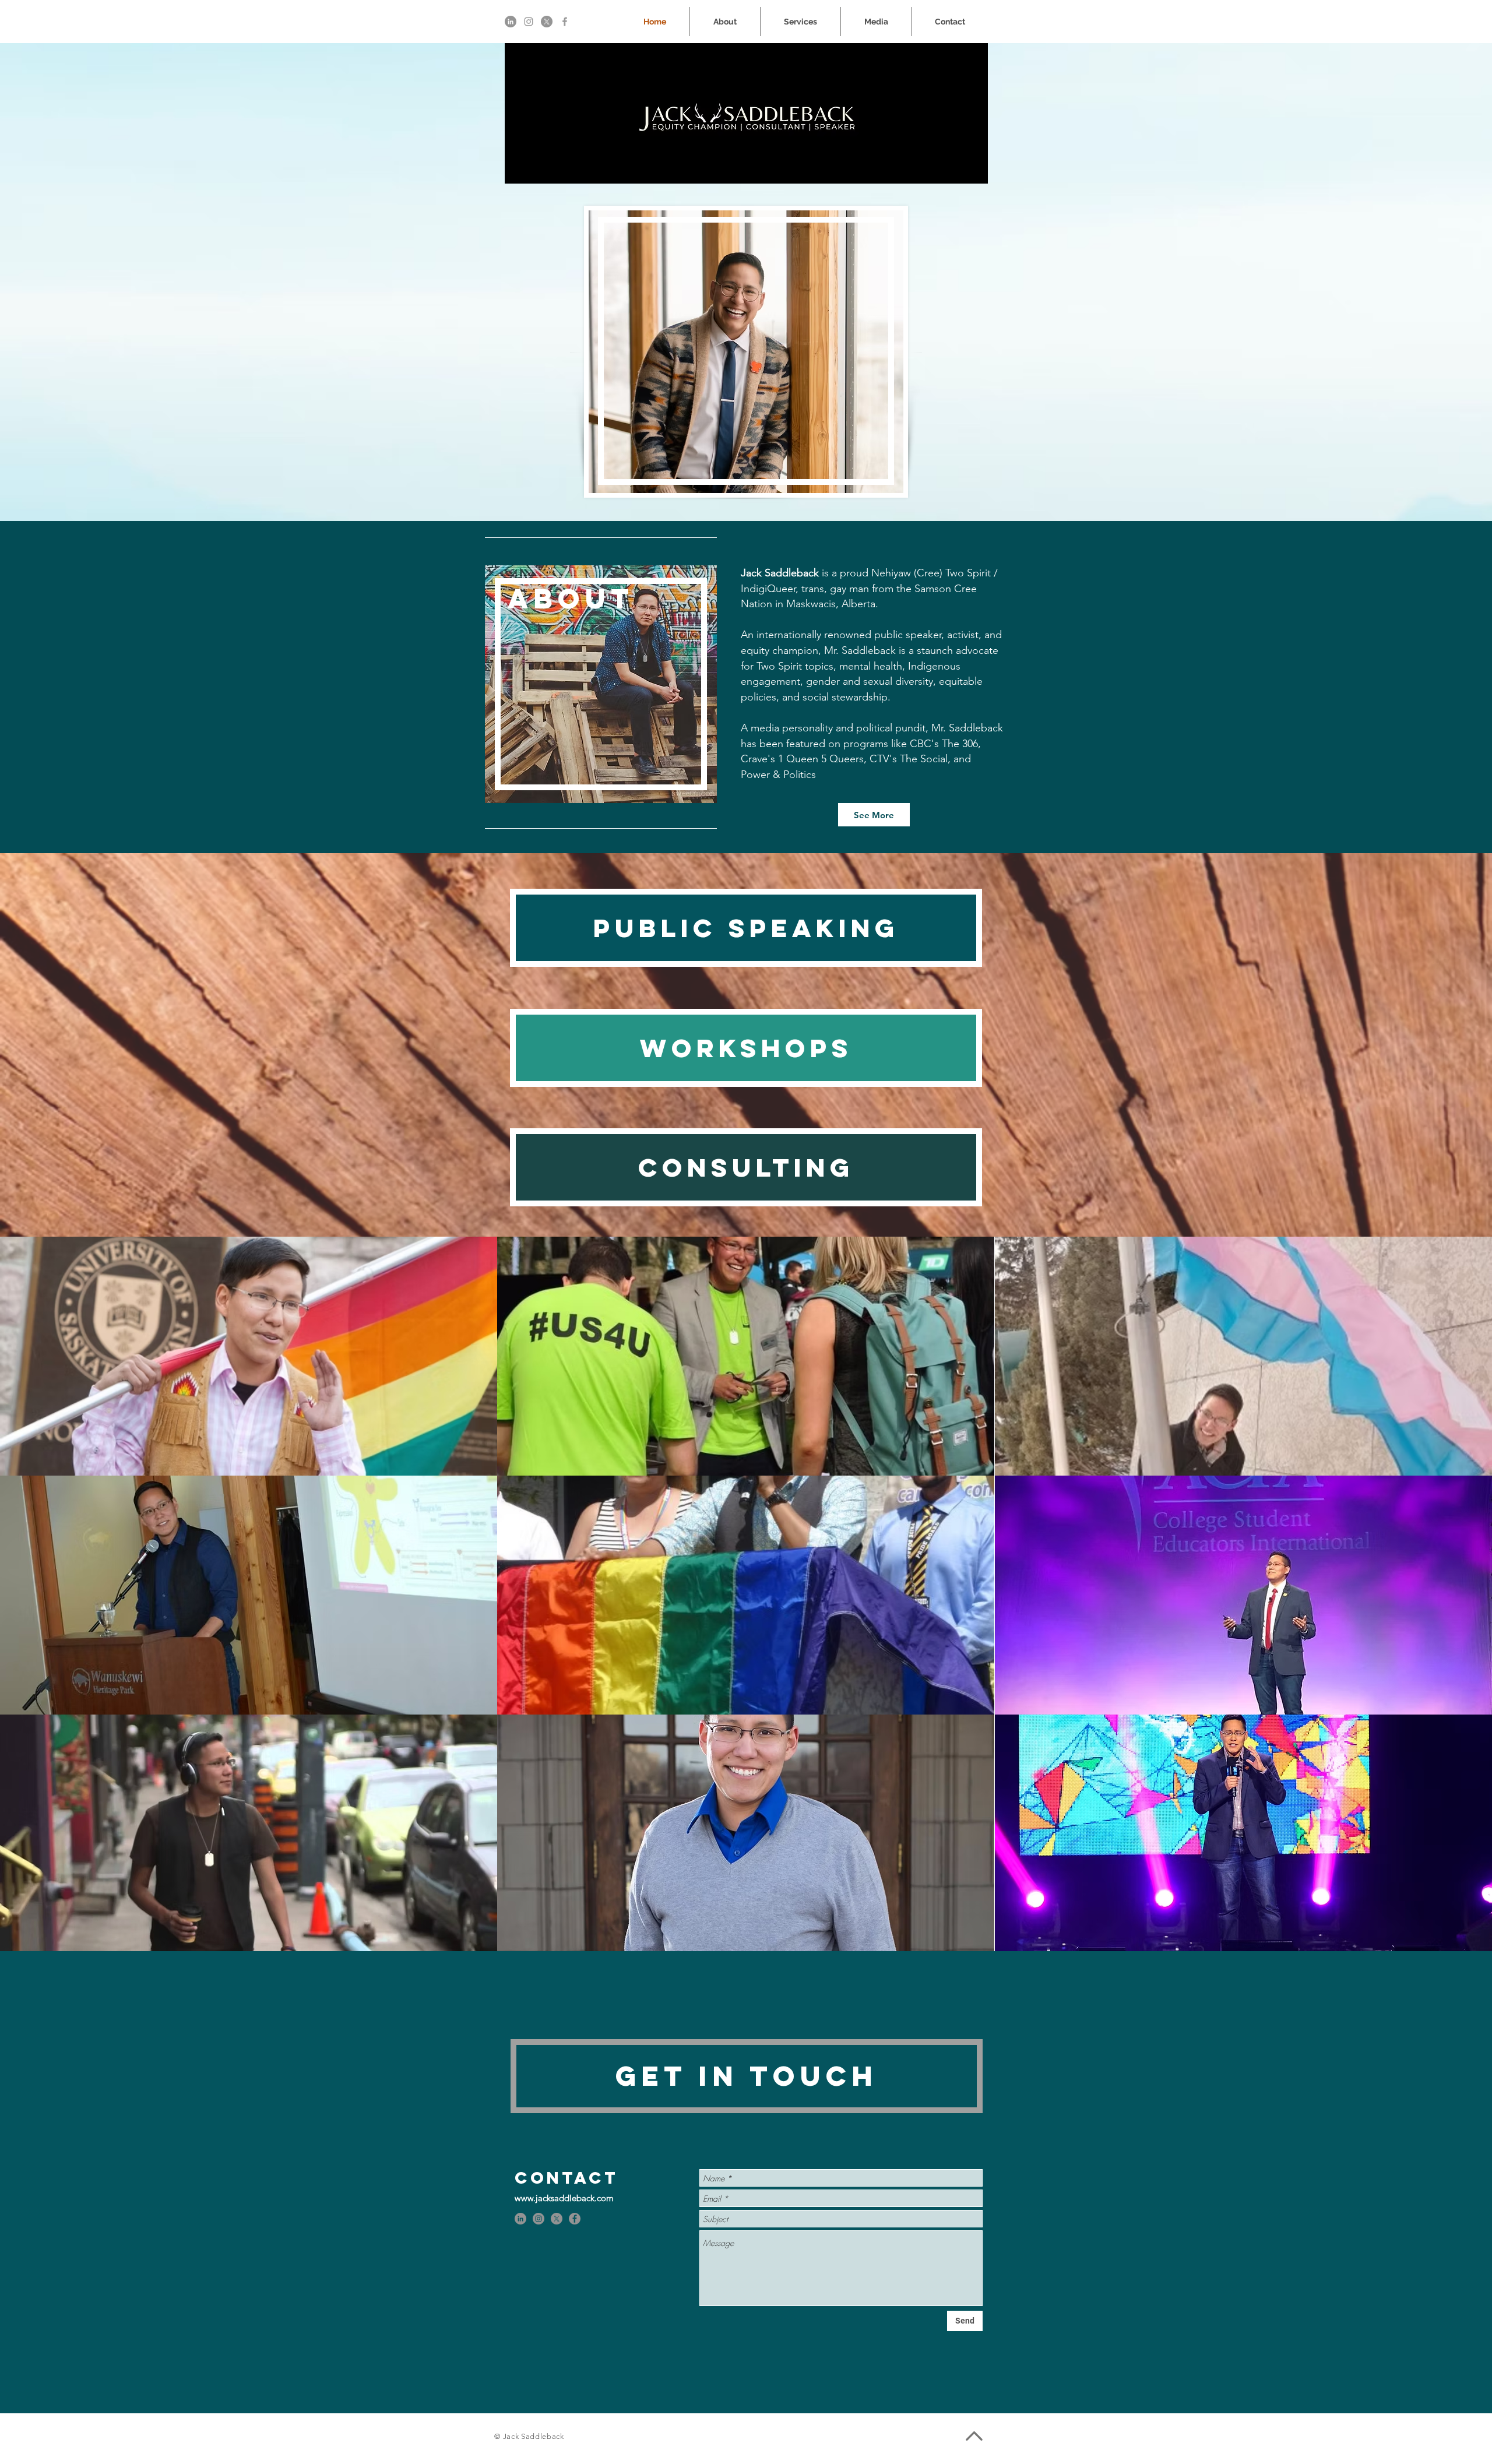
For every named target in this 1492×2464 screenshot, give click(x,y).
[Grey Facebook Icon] (565, 22)
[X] (547, 22)
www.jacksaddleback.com (564, 2198)
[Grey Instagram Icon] (529, 22)
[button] (249, 1356)
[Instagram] (539, 2219)
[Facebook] (575, 2219)
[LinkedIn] (511, 22)
